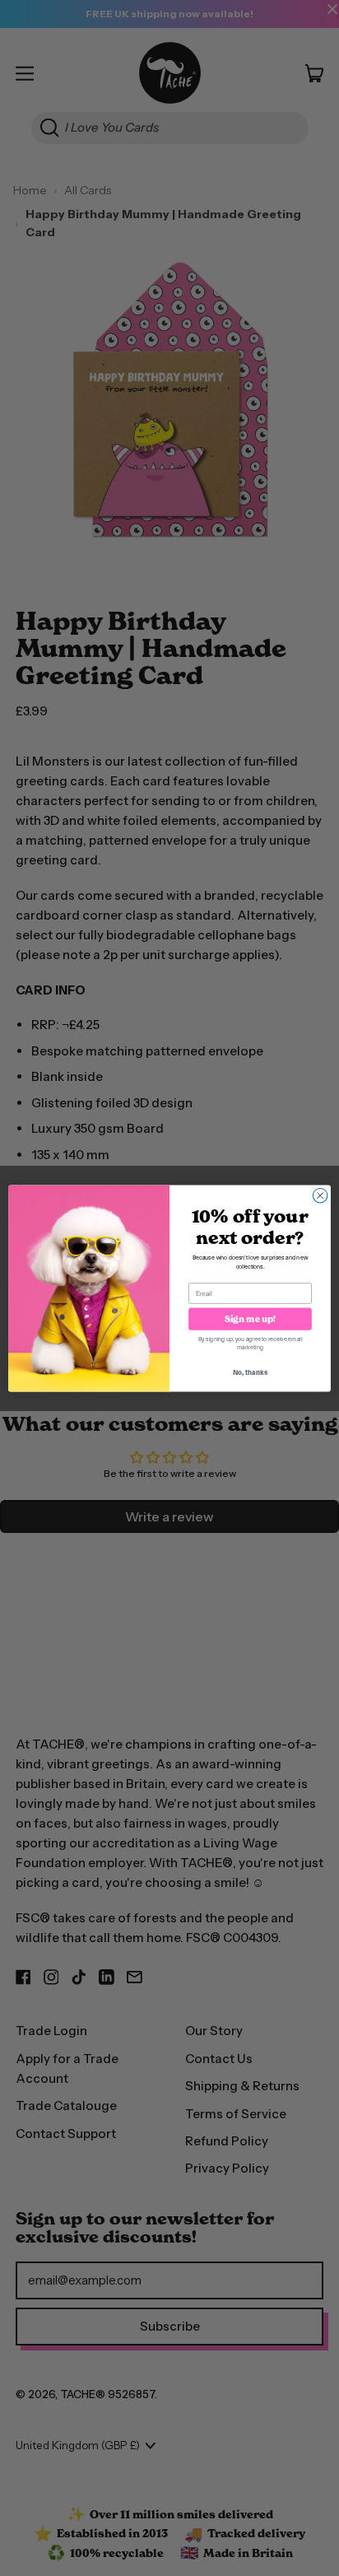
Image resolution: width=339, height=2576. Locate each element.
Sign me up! (251, 1318)
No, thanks (250, 1372)
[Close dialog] (320, 1195)
